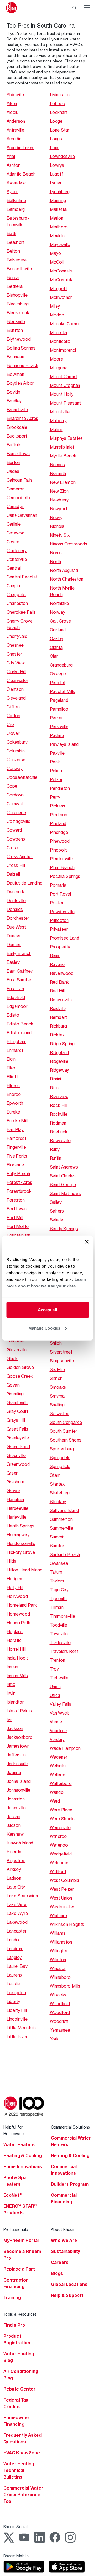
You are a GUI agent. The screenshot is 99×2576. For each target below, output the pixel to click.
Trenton (57, 1660)
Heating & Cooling (23, 2155)
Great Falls (17, 1429)
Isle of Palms (19, 1711)
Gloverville (17, 1350)
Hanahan (15, 1499)
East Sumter (19, 980)
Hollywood (17, 1596)
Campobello (18, 497)
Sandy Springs (64, 1228)
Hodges (14, 1578)
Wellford (58, 1871)
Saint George (63, 1184)
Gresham (15, 1482)
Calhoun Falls (20, 480)
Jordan (13, 1816)
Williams (58, 1933)
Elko (11, 1068)
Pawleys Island (64, 744)
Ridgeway (59, 1070)
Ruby (55, 1149)
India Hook (17, 1658)
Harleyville (16, 1517)
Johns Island (19, 1781)
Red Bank (59, 982)
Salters (57, 1211)
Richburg (58, 1026)
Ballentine (16, 200)
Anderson (16, 121)
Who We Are (64, 2240)
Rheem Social (15, 2527)
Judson (14, 1825)
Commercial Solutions (70, 2127)
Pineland (58, 823)
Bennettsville (19, 268)
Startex (57, 1484)
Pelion (56, 770)
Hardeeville (17, 1508)
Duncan (14, 936)
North (55, 561)
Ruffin (56, 1158)
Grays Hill (16, 1420)
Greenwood (18, 1464)
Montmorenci (63, 350)
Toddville (58, 1625)
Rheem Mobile (16, 2556)
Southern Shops (66, 1440)
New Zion (59, 491)
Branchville (17, 409)
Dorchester (18, 918)
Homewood (18, 1614)
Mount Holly (62, 394)
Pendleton (60, 788)
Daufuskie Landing (24, 883)
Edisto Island (19, 1032)
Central (14, 568)
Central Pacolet (22, 577)
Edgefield (16, 997)
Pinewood (60, 841)
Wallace (57, 1774)
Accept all (47, 1310)
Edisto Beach (20, 1024)
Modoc (57, 315)
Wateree (58, 1836)
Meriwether (61, 297)
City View (16, 663)
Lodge (56, 121)
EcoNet (13, 2195)
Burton (13, 462)
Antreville (15, 130)
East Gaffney (20, 971)
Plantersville (61, 859)
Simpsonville (62, 1361)
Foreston (16, 1200)
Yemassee (60, 2030)
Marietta (58, 209)
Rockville (59, 1114)
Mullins (56, 429)
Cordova (15, 795)
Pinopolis (59, 850)
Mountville (60, 412)
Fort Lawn (17, 1209)
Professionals (16, 2229)
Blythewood (19, 339)
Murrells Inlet (62, 447)
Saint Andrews (64, 1167)
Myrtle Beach (63, 456)
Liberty (13, 2001)
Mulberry (58, 420)
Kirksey (14, 1869)
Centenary (17, 550)
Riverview (59, 1096)
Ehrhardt (15, 1050)
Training (12, 2297)
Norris (56, 552)
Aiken (12, 103)
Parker (56, 718)
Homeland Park (22, 1605)
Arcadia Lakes (20, 147)
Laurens (14, 1975)
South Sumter (63, 1431)
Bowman (15, 374)
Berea (13, 277)
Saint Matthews (65, 1193)
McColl (57, 262)
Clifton (13, 707)
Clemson (15, 689)
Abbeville (15, 95)
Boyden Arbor (20, 383)
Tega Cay (59, 1589)
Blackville (16, 321)
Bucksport (17, 436)
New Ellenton (63, 482)
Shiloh (56, 1343)
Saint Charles (63, 1176)
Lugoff (56, 174)
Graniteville (17, 1402)
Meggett (58, 288)
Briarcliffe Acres (22, 418)
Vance (56, 1722)
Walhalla (58, 1766)
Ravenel (58, 964)
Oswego (58, 674)
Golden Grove (20, 1367)
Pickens (57, 806)
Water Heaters (19, 2144)
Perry (55, 797)
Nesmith (58, 473)
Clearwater (17, 680)
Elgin (11, 1059)
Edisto (13, 1015)
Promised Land (64, 938)
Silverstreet (61, 1352)
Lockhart (59, 112)
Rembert (58, 1017)
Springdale (60, 1457)
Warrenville (60, 1827)
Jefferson (16, 1755)
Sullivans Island (64, 1510)
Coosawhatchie (22, 777)
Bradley (14, 401)
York (54, 2039)
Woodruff (59, 2021)
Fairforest (16, 1138)
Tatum (56, 1572)
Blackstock (18, 313)
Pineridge (59, 832)
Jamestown (18, 1746)
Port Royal (60, 894)
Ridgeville (59, 1061)
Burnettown (18, 453)
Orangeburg (61, 665)
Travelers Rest (64, 1651)
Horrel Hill (16, 1649)
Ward (55, 1801)
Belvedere (17, 260)
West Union (61, 1898)
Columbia (16, 751)
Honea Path (18, 1623)
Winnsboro (60, 1977)
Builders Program (70, 2184)
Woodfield (60, 2003)
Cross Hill (16, 865)
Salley (56, 1202)
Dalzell (13, 874)
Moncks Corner (65, 324)
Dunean (14, 944)
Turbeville (59, 1678)
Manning (58, 200)
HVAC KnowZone (22, 2453)
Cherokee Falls (21, 612)
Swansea (59, 1563)
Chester (14, 654)
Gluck (12, 1358)
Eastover (16, 988)
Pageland (59, 700)
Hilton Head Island (24, 1570)
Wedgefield (61, 1854)
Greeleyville (18, 1438)
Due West (16, 927)
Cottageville (18, 821)
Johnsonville (18, 1790)
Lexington (16, 1992)
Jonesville (16, 1807)
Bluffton (15, 330)
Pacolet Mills (62, 691)
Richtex (57, 1035)
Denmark (15, 892)
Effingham (16, 1041)
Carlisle (14, 524)
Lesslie (13, 1984)
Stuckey (58, 1501)
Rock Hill (58, 1105)
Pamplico (59, 709)
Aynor (12, 191)
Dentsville (16, 900)
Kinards (14, 1852)
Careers (60, 2262)
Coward (14, 830)
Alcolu (13, 112)
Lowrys (57, 165)
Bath (11, 233)
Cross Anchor (20, 856)
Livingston (60, 95)
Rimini (55, 1079)
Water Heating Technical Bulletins (19, 2470)
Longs (56, 139)
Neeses (57, 464)
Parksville (59, 726)
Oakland (58, 630)
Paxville (57, 753)
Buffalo (14, 445)
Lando (13, 1940)
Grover (13, 1490)
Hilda (12, 1561)
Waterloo (59, 1845)
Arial (11, 156)
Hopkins (15, 1631)
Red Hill (57, 991)
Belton (13, 251)
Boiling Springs (21, 348)
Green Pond (18, 1446)
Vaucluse (58, 1730)
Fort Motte (18, 1226)
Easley (13, 962)
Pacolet (58, 682)
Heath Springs (20, 1526)
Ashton (13, 165)
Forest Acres (19, 1182)
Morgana (59, 368)
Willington (59, 1951)
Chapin (13, 586)
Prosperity (60, 947)
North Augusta (64, 570)
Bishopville (17, 295)
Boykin (13, 392)
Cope (12, 786)
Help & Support (67, 2295)
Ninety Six (60, 535)
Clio (10, 724)
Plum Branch (62, 867)
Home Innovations (23, 2166)
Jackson (15, 1728)
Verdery (57, 1739)
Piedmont (59, 814)
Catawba (16, 533)
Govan (13, 1385)
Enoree (14, 1094)
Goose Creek (20, 1376)
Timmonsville (62, 1616)
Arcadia (14, 139)
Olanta (56, 647)
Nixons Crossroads (68, 544)
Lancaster (16, 1931)
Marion (57, 218)
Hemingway (18, 1534)
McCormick (61, 279)
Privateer (59, 929)
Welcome (59, 1863)
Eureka (13, 1112)
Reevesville (61, 999)
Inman (12, 1667)
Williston (58, 1959)
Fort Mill (15, 1217)
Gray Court (17, 1411)
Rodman (58, 1123)
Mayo (55, 253)
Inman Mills (17, 1675)
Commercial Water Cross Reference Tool (23, 2495)
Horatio (14, 1640)
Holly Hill (15, 1587)
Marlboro (59, 227)
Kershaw (15, 1834)
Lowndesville (62, 156)
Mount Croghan (65, 385)
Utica (55, 1695)
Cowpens (16, 839)
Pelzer (56, 779)
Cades (13, 471)
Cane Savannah (22, 515)
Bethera (15, 286)
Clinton (13, 715)
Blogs (57, 2273)
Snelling (57, 1405)
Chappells (16, 594)
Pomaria (58, 885)
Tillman (57, 1607)
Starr (55, 1475)
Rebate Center (19, 2389)
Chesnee (15, 645)
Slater (56, 1378)
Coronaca (16, 812)
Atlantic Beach (21, 174)
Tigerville (58, 1598)
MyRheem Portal (21, 2240)
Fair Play (15, 1129)
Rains (55, 955)
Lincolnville (17, 2019)
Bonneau (15, 357)
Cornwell (15, 803)
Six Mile (57, 1369)
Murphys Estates (66, 438)
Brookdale (17, 427)
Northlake (59, 603)
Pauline (57, 735)
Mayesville (60, 244)
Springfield (60, 1466)
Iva (9, 1719)
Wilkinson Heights (67, 1924)
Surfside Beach (65, 1554)
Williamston (61, 1942)
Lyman (56, 183)
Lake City (16, 1887)
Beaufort (16, 242)
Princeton (59, 920)
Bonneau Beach (22, 365)
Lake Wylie (17, 1913)
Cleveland (16, 698)
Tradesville (60, 1642)
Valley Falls (61, 1704)
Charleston (17, 603)
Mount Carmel (64, 376)
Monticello (60, 341)
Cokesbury (17, 742)
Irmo (11, 1684)
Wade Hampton (65, 1748)
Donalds (15, 909)
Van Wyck (59, 1713)
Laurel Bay (17, 1966)
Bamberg (16, 209)
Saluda (57, 1220)
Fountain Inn (18, 1235)
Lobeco (57, 103)
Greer (12, 1473)
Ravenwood (62, 973)
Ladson (14, 1878)
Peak (55, 762)
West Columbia (64, 1880)
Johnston (16, 1799)
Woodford (60, 2012)
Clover (13, 733)
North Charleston (67, 579)
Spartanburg (62, 1449)
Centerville (17, 559)
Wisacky (58, 1995)
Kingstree (16, 1860)
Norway (57, 612)
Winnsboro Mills (65, 1986)
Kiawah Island (20, 1843)
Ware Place (61, 1810)
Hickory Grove (21, 1552)
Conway (15, 768)
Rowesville (60, 1140)
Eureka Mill (17, 1121)
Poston (57, 903)
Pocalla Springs (65, 876)
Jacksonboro (20, 1737)
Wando (57, 1792)
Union (55, 1686)
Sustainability (65, 2251)
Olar (54, 656)
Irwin (11, 1693)
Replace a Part (19, 2269)
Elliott (12, 1076)
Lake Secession (22, 1896)
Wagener (58, 1757)
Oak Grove (60, 621)
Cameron (16, 489)
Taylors (57, 1581)
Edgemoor (17, 1006)
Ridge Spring (62, 1043)
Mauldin (57, 235)
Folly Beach (18, 1173)
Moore (56, 359)
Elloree (13, 1085)
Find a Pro (14, 2325)
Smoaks (58, 1387)
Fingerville (16, 1147)
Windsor (58, 1968)
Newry (56, 517)
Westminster (62, 1907)
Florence (15, 1165)
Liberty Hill (17, 2010)
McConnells (61, 271)
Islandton (16, 1702)
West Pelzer (62, 1889)
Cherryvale (17, 636)
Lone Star (60, 130)
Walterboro (61, 1783)
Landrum (15, 1948)
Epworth (15, 1103)
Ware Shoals (62, 1818)
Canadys (15, 506)
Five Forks (17, 1156)
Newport (58, 508)
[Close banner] (87, 1242)
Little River (17, 2036)
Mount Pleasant (65, 403)
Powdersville (62, 911)
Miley (55, 306)
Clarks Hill (16, 671)
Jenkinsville (17, 1763)
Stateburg (60, 1493)
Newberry (59, 500)
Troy (54, 1669)
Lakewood (17, 1922)
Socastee (60, 1413)
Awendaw (16, 183)
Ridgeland (59, 1052)
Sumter (57, 1545)
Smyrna (57, 1396)
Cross (12, 848)
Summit (57, 1537)
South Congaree (66, 1422)
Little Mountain (21, 2028)
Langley (14, 1957)
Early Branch (19, 953)
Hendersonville (21, 1543)
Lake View (17, 1904)
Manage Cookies (44, 1328)
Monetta (58, 332)
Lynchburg (60, 191)
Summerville (61, 1528)
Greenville (16, 1455)
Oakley (57, 638)
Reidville (58, 1008)
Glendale (15, 1341)
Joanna (14, 1772)
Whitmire (58, 1915)
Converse (16, 759)
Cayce (13, 541)
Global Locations (69, 2284)
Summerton (61, 1519)
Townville (59, 1634)
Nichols (57, 526)
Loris (55, 147)
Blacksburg (18, 304)
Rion (54, 1088)
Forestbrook (19, 1191)
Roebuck (59, 1132)
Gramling (15, 1394)
